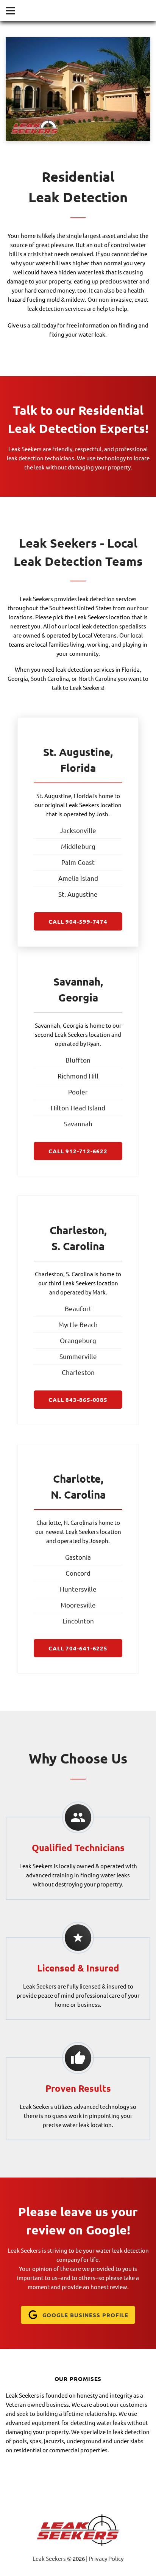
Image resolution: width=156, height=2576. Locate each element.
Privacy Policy (106, 2558)
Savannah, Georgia (59, 1025)
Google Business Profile (86, 2315)
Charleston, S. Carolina (64, 1274)
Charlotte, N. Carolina (65, 1522)
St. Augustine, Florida (64, 796)
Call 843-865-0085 (78, 1400)
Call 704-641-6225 (78, 1648)
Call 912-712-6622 (78, 1151)
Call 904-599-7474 (78, 921)
